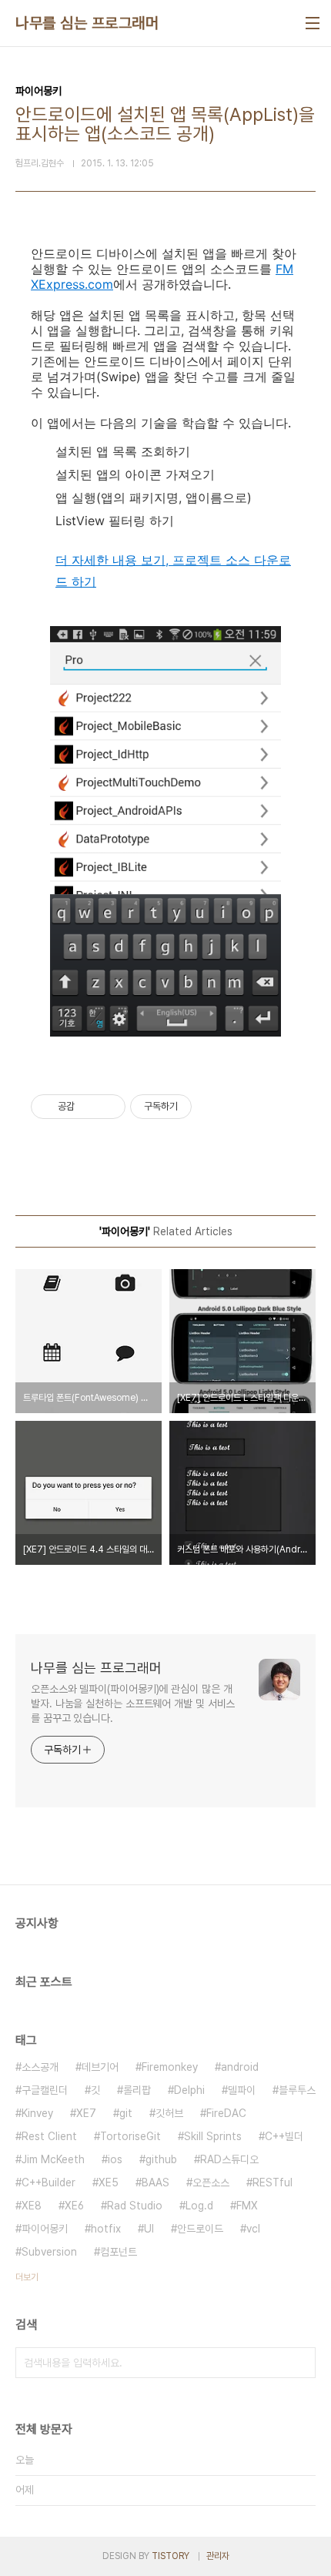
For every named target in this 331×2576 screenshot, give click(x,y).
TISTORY (171, 2556)
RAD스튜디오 (229, 2159)
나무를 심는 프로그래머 (87, 23)
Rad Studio (135, 2206)
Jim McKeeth (53, 2159)
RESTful (272, 2182)
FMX (247, 2206)
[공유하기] (89, 1107)
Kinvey (37, 2113)
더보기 (27, 2277)
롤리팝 (137, 2090)
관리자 (218, 2556)
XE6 (74, 2206)
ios (115, 2159)
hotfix (106, 2229)
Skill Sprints (213, 2136)
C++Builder (48, 2182)
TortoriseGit (130, 2136)
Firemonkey (170, 2067)
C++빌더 (284, 2136)
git (126, 2113)
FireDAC (226, 2113)
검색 (300, 2363)
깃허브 (169, 2113)
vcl (253, 2229)
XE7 (86, 2113)
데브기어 (100, 2067)
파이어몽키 (45, 2229)
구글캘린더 (45, 2090)
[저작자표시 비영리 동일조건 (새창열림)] (212, 1107)
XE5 (109, 2182)
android (240, 2067)
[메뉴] (313, 23)
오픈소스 (211, 2182)
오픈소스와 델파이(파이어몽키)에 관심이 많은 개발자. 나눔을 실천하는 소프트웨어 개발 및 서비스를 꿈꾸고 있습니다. (133, 1703)
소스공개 (40, 2067)
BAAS (155, 2182)
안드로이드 (200, 2229)
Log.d (199, 2206)
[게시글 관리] (108, 1107)
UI (149, 2229)
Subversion (49, 2252)
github (161, 2159)
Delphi (189, 2090)
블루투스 (297, 2090)
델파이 (242, 2090)
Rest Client (49, 2136)
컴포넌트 (119, 2252)
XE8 (32, 2206)
